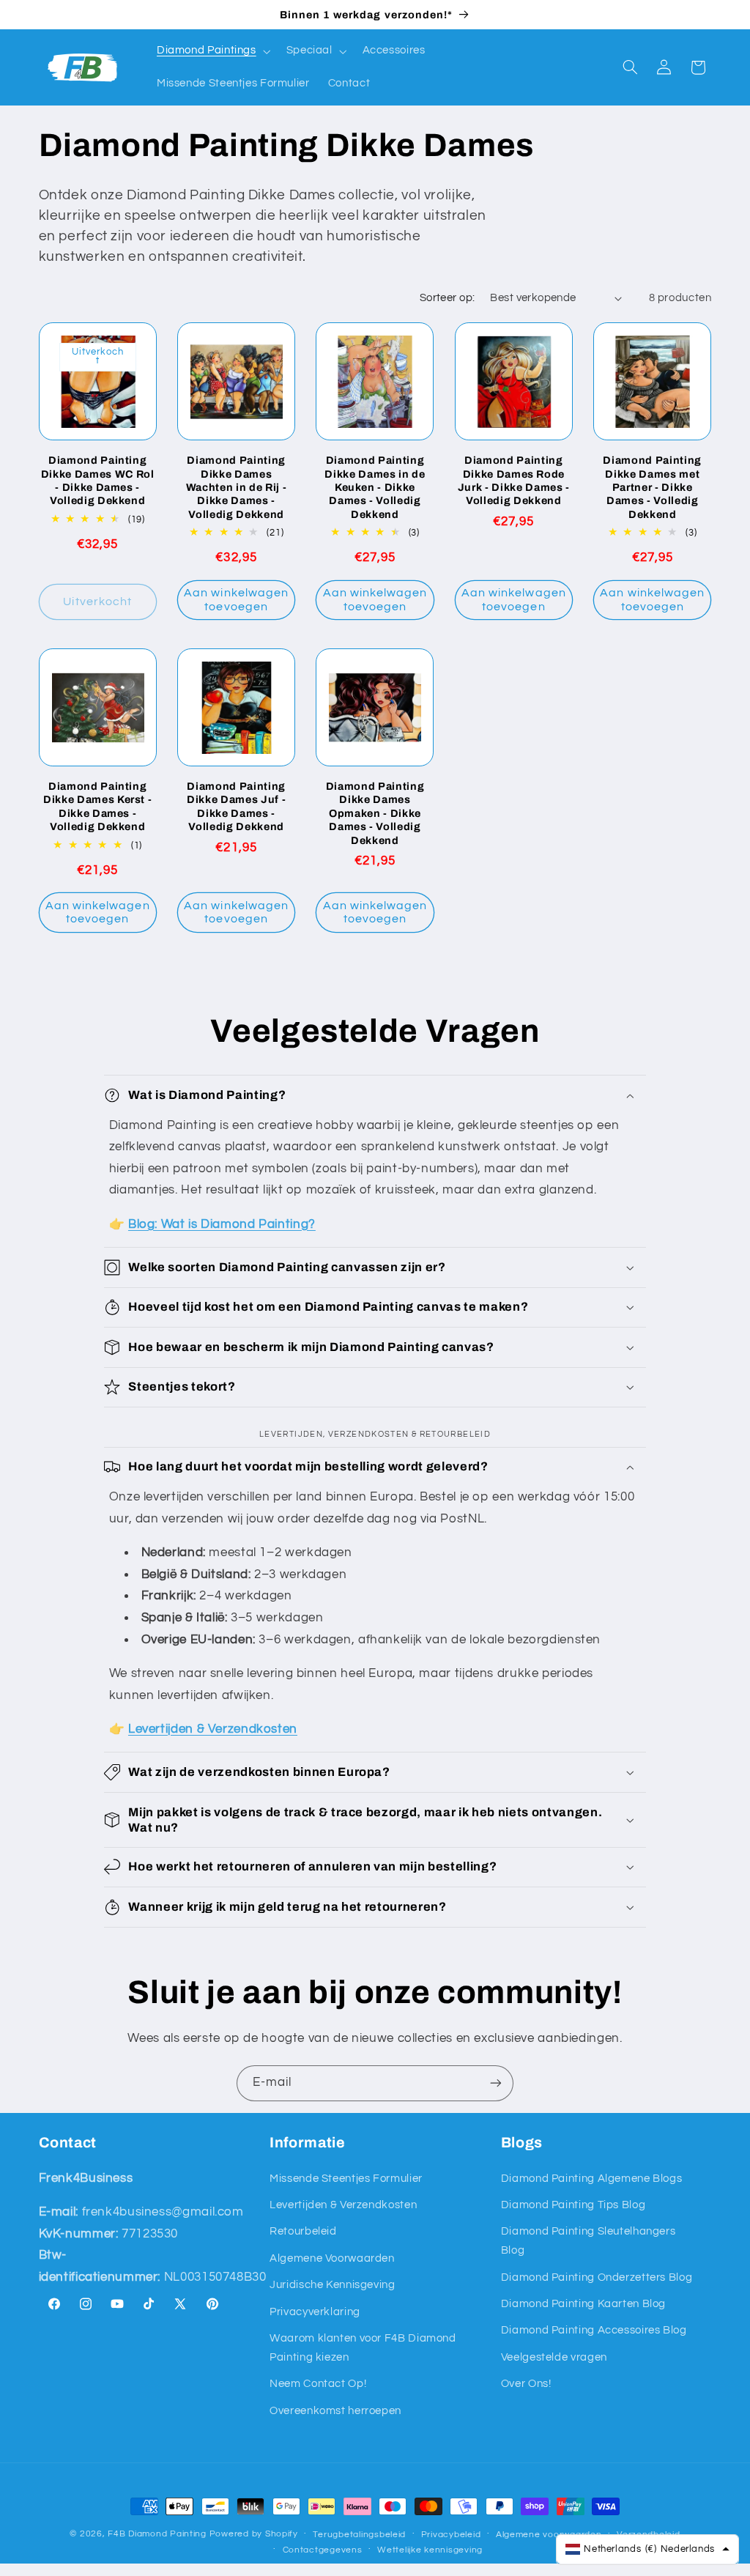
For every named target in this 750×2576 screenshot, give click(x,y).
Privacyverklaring (315, 2312)
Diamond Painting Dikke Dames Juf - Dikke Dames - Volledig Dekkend (236, 806)
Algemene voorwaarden (549, 2535)
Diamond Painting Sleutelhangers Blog (589, 2241)
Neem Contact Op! (318, 2384)
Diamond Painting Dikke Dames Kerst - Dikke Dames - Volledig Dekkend (98, 806)
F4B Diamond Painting (157, 2534)
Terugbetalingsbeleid (359, 2535)
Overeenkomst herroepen (335, 2411)
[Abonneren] (496, 2083)
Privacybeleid (451, 2535)
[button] (212, 51)
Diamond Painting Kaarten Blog (583, 2304)
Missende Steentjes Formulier (346, 2179)
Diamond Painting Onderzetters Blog (597, 2277)
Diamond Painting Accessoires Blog (594, 2330)
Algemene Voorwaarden (332, 2258)
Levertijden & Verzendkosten (343, 2205)
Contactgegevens (323, 2550)
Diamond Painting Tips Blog (573, 2205)
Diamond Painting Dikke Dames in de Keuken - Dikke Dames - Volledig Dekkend (375, 487)
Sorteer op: (448, 298)
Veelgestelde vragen (554, 2357)
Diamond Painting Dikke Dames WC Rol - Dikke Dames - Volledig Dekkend (98, 480)
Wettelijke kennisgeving (430, 2550)
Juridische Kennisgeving (333, 2285)
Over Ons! (526, 2384)
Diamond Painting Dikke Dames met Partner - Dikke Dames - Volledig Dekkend (652, 487)
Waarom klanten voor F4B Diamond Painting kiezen (363, 2348)
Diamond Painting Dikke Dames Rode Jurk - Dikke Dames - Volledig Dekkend (514, 480)
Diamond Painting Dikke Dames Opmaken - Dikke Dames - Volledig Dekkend (375, 813)
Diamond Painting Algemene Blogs (592, 2179)
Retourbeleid (303, 2231)
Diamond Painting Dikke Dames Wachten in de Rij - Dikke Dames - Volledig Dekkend (237, 487)
